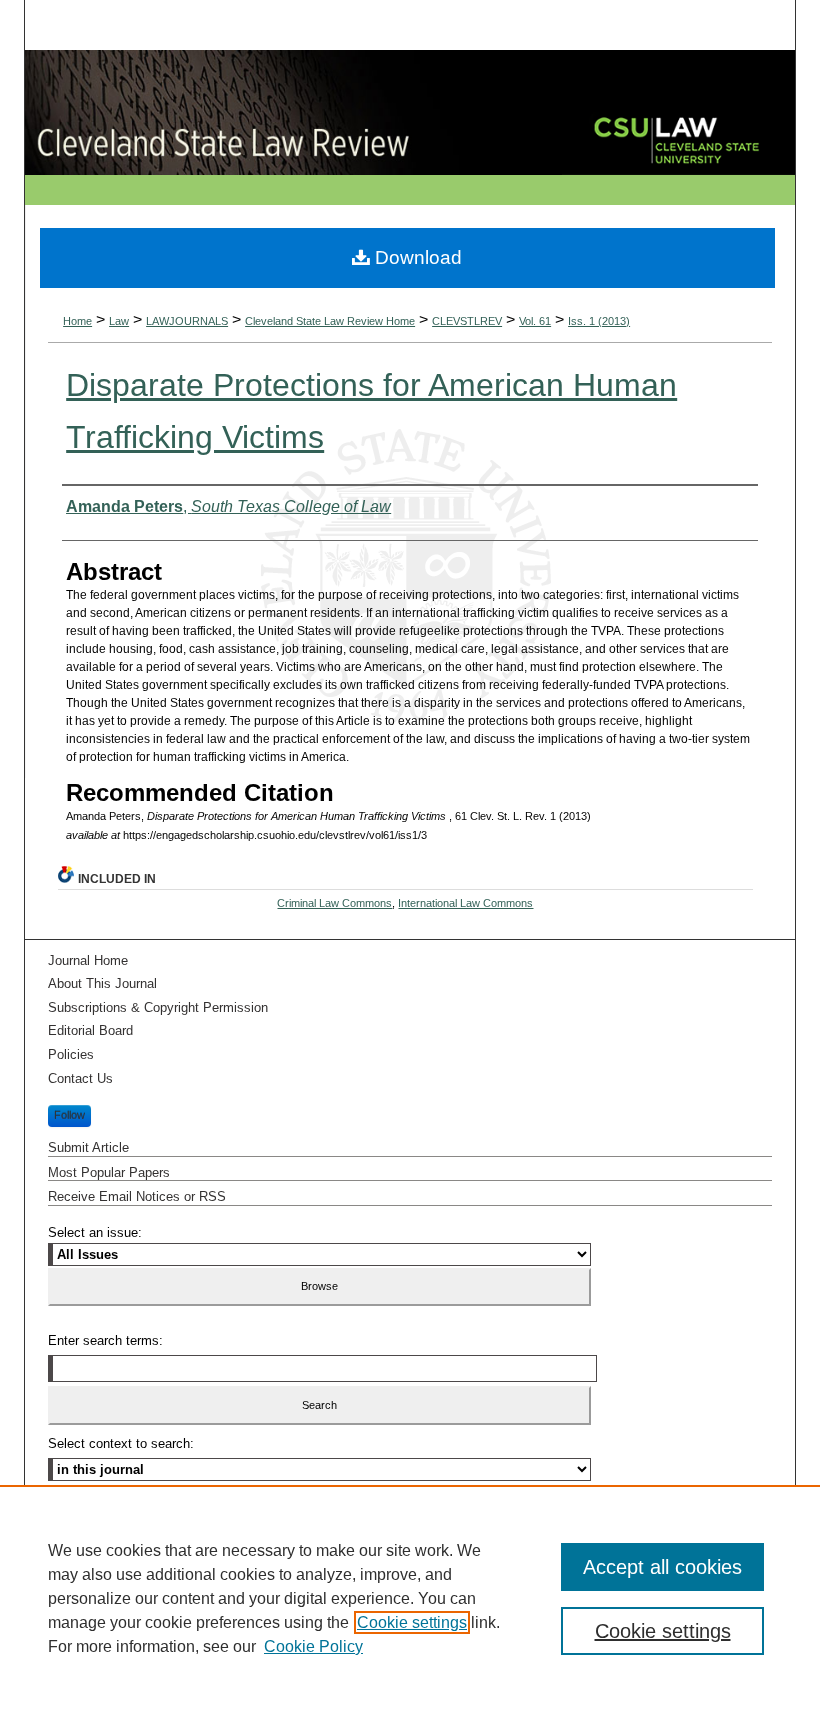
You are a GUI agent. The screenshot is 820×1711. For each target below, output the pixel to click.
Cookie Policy (313, 1646)
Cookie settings (412, 1622)
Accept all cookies (662, 1567)
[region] (410, 1598)
